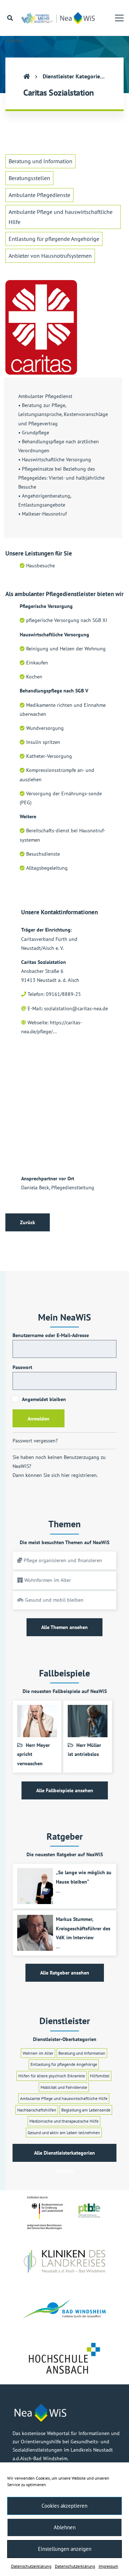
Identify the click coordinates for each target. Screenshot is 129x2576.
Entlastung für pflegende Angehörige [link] (54, 239)
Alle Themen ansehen (64, 1627)
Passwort (22, 1367)
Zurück (28, 1222)
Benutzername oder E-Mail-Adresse (51, 1335)
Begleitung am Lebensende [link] (86, 2110)
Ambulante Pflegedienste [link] (39, 195)
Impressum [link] (108, 2566)
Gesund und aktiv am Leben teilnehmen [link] (64, 2133)
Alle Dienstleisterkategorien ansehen (64, 2156)
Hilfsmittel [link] (100, 2076)
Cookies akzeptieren (64, 2506)
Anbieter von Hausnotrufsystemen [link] (50, 256)
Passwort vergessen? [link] (35, 1441)
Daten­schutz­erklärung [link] (31, 2566)
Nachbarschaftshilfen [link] (37, 2110)
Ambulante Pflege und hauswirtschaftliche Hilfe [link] (61, 217)
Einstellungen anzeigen (65, 2549)
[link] (60, 18)
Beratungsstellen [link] (29, 178)
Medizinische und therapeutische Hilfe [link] (64, 2121)
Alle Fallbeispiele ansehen (65, 1790)
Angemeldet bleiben (43, 1399)
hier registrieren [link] (79, 1475)
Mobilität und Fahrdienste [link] (64, 2087)
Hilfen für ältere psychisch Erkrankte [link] (52, 2076)
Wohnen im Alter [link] (38, 2053)
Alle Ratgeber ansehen (65, 1973)
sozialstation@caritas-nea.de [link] (76, 1008)
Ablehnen (65, 2527)
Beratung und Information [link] (40, 161)
